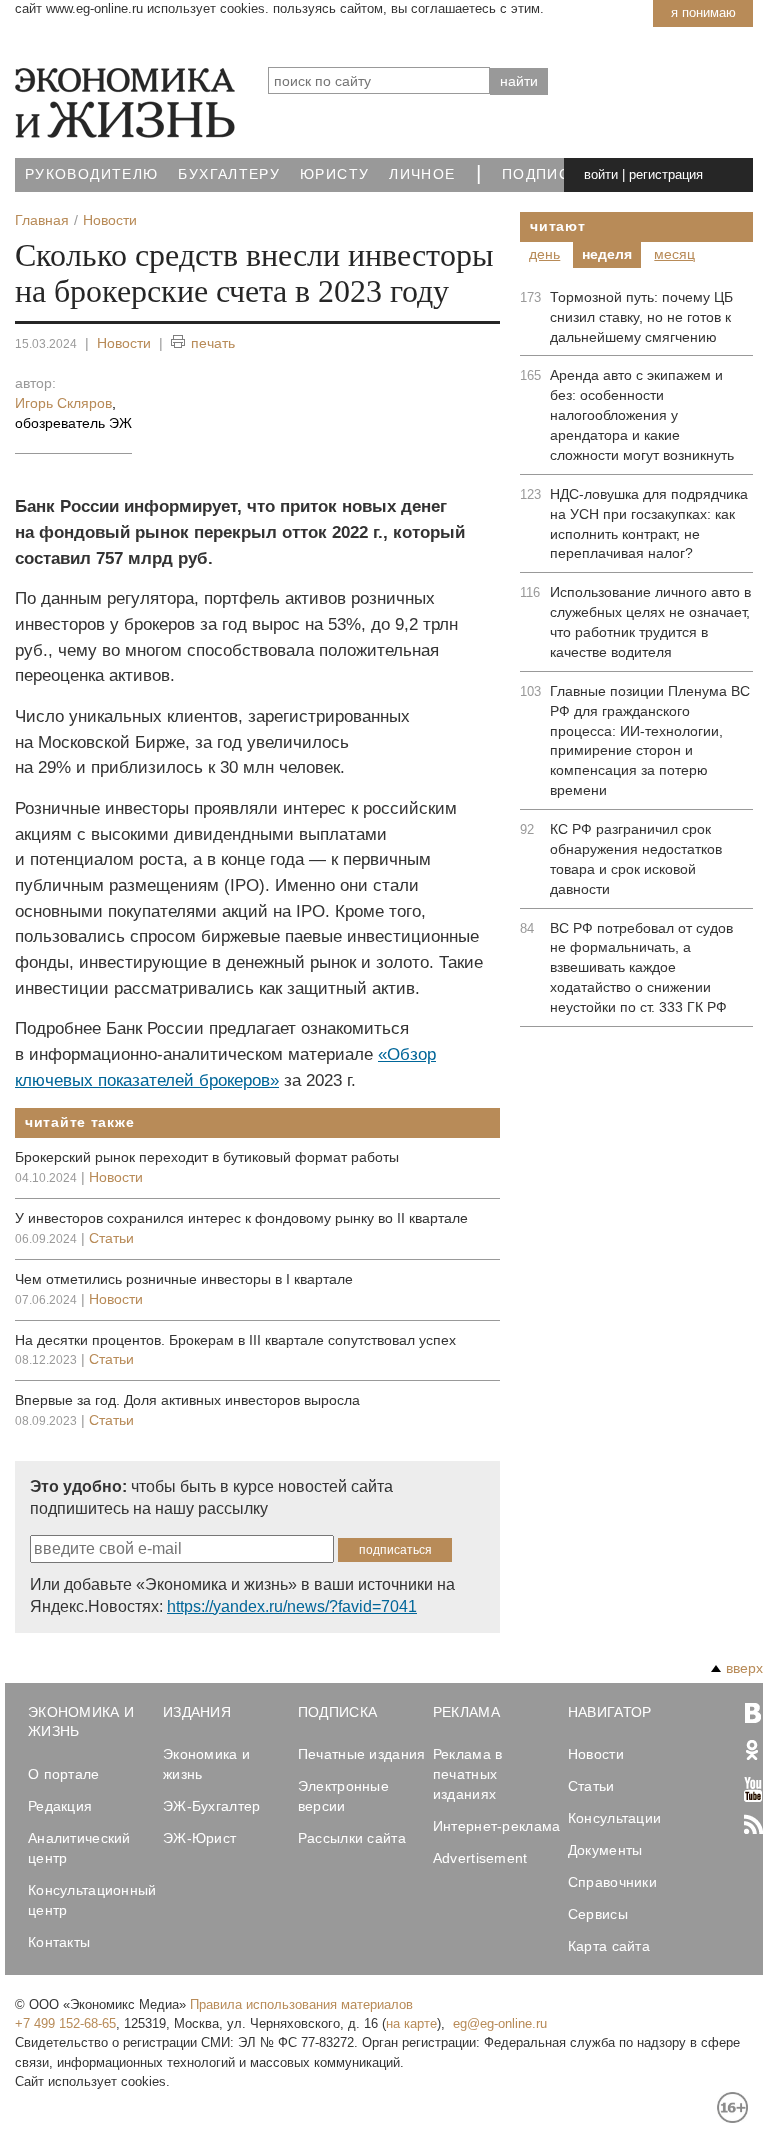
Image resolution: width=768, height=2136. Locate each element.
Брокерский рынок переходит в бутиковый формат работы (207, 1157)
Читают (557, 226)
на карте (411, 2023)
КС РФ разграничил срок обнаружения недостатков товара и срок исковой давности (636, 859)
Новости (124, 343)
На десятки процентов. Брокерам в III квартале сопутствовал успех (235, 1340)
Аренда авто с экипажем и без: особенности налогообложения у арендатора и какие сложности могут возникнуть (642, 415)
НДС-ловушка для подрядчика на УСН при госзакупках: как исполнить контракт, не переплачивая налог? (649, 524)
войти (601, 174)
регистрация (666, 174)
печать (213, 343)
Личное (422, 174)
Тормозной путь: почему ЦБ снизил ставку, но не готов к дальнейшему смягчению (641, 317)
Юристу (334, 174)
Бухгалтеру (229, 174)
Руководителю (91, 174)
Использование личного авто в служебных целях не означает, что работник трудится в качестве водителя (650, 622)
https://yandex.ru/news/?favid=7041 (292, 1606)
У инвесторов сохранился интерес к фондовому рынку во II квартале (241, 1218)
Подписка (546, 174)
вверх (744, 1668)
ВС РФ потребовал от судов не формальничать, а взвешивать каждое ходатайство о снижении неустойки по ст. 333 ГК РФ (641, 968)
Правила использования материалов (301, 2004)
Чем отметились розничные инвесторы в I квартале (184, 1279)
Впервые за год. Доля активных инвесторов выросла (187, 1400)
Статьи (111, 1238)
